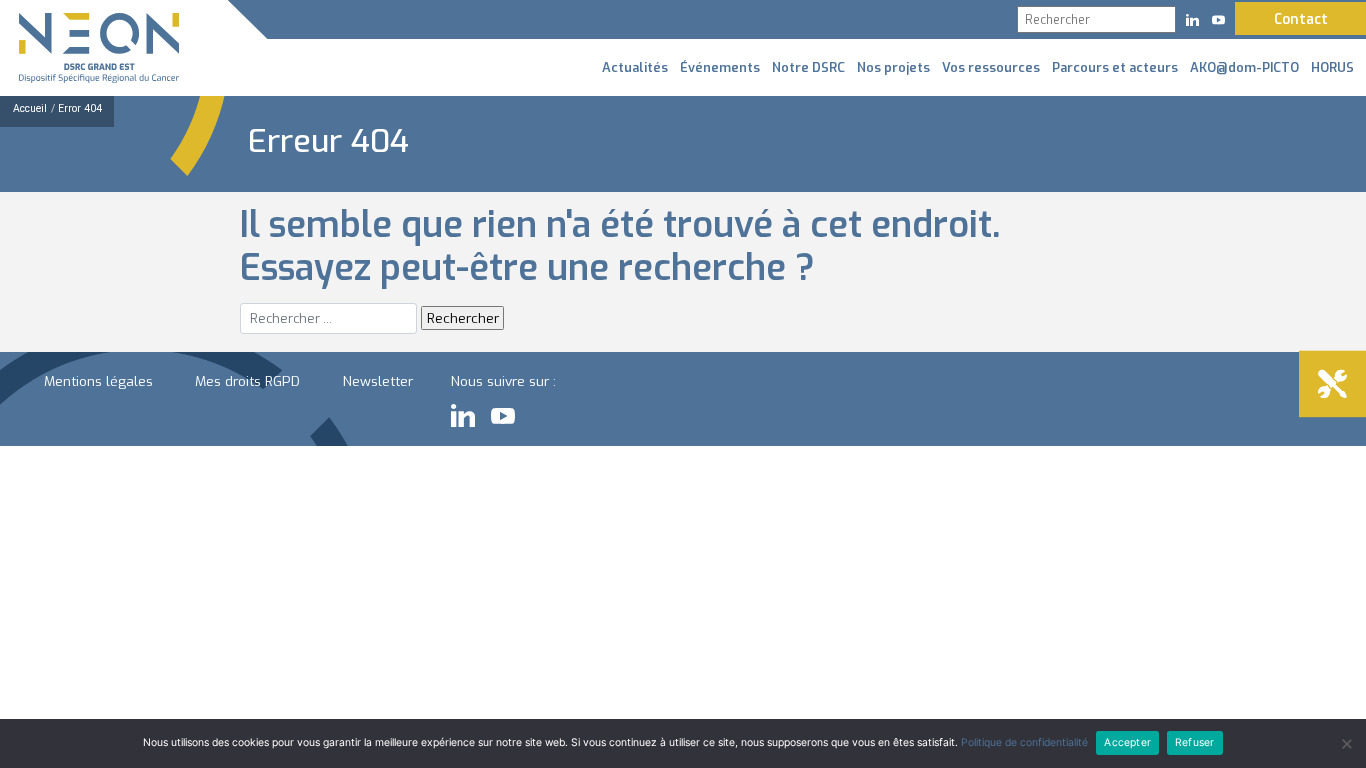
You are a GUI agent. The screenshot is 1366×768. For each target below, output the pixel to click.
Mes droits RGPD (247, 381)
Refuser (1194, 742)
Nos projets (893, 67)
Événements (720, 67)
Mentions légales (98, 381)
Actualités (635, 67)
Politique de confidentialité (1024, 742)
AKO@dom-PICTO (1244, 67)
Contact (1301, 19)
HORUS (1332, 67)
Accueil (30, 108)
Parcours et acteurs (1115, 67)
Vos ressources (991, 67)
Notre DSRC (808, 67)
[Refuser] (1346, 744)
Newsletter (378, 381)
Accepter (1127, 742)
